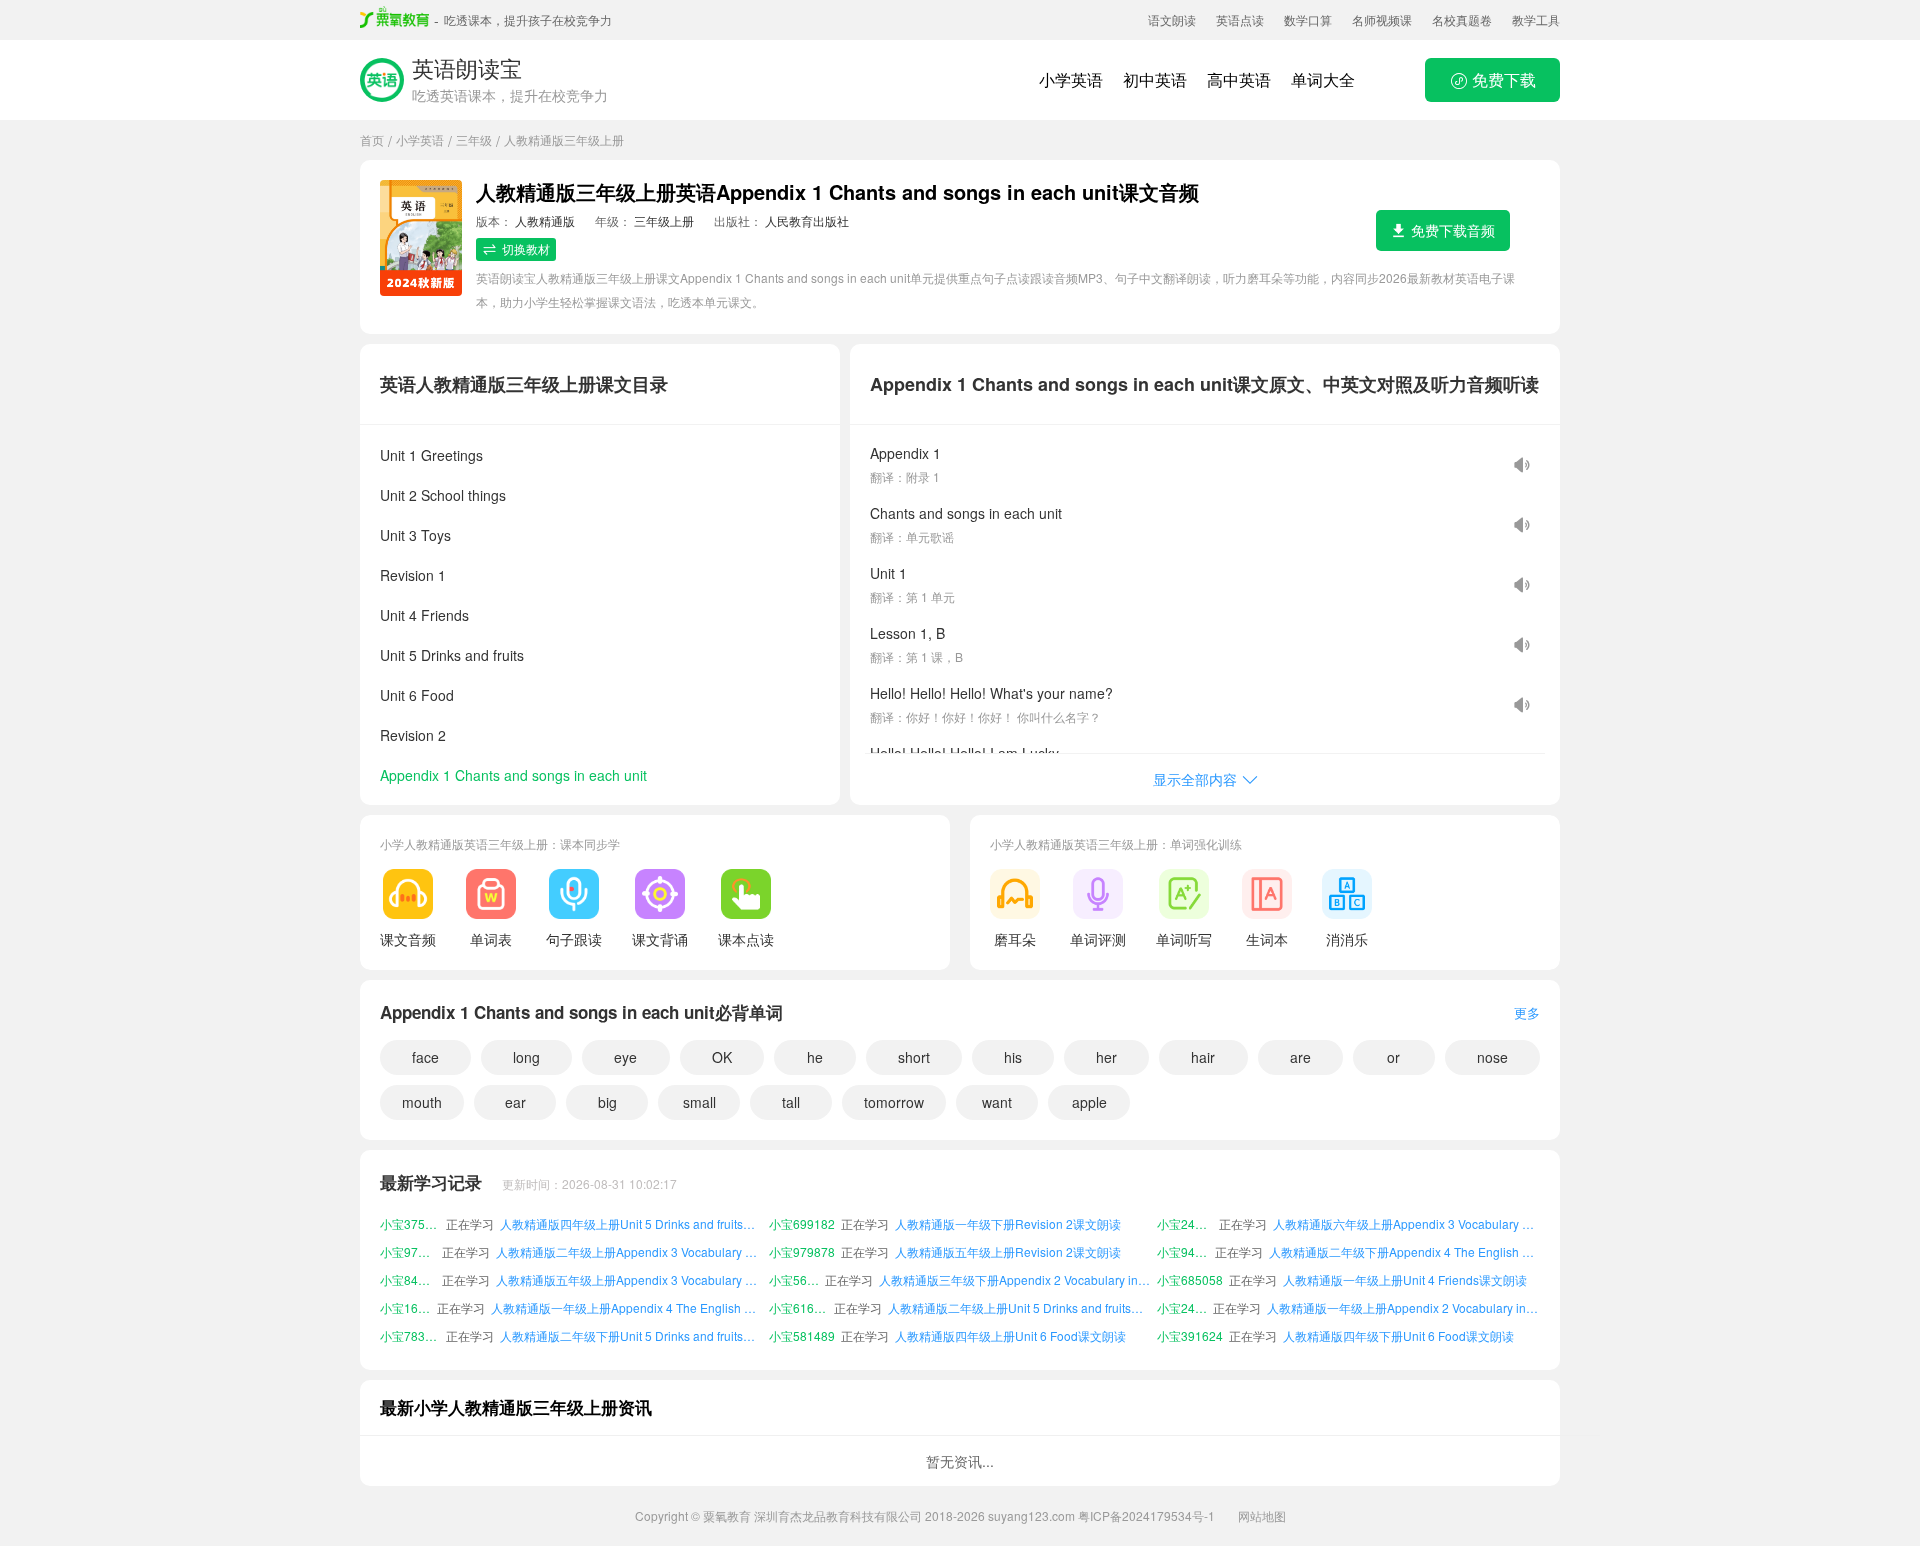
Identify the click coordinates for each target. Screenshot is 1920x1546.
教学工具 (1536, 19)
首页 (372, 139)
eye (625, 1057)
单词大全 (1323, 79)
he (815, 1057)
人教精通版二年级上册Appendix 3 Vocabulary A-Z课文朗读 (629, 1251)
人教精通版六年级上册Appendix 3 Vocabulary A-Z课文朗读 (1406, 1223)
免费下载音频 (1453, 230)
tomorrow (894, 1102)
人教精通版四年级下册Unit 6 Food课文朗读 (1398, 1335)
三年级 (474, 139)
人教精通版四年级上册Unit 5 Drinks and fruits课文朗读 (631, 1223)
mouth (422, 1102)
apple (1089, 1102)
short (914, 1057)
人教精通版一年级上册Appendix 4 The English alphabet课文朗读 (626, 1307)
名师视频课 (1382, 19)
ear (515, 1102)
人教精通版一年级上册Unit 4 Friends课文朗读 (1405, 1279)
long (526, 1057)
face (425, 1057)
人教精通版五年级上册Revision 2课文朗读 (1008, 1251)
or (1393, 1057)
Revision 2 (413, 735)
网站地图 (1262, 1515)
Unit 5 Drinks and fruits (452, 655)
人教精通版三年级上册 (564, 139)
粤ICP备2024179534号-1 (1146, 1515)
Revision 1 (413, 575)
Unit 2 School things (443, 495)
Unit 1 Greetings (431, 455)
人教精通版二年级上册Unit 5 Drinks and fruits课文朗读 (1019, 1307)
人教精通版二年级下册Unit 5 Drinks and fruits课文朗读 (631, 1335)
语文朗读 (1172, 19)
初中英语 (1155, 79)
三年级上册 (664, 220)
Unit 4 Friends (424, 615)
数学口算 (1308, 19)
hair (1203, 1057)
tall (791, 1102)
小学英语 (1071, 79)
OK (722, 1057)
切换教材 (526, 248)
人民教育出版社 (807, 220)
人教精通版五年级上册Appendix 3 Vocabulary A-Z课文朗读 (629, 1279)
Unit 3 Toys (415, 535)
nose (1492, 1057)
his (1013, 1057)
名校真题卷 (1462, 19)
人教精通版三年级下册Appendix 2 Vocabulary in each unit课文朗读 (1015, 1279)
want (997, 1102)
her (1106, 1057)
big (607, 1102)
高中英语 (1239, 79)
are (1300, 1057)
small (699, 1102)
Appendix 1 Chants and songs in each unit (513, 775)
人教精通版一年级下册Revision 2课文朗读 (1008, 1223)
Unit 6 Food (417, 695)
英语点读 (1240, 19)
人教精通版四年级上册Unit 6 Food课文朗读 (1010, 1335)
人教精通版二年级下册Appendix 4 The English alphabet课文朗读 (1404, 1251)
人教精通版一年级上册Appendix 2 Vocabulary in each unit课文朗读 (1403, 1307)
